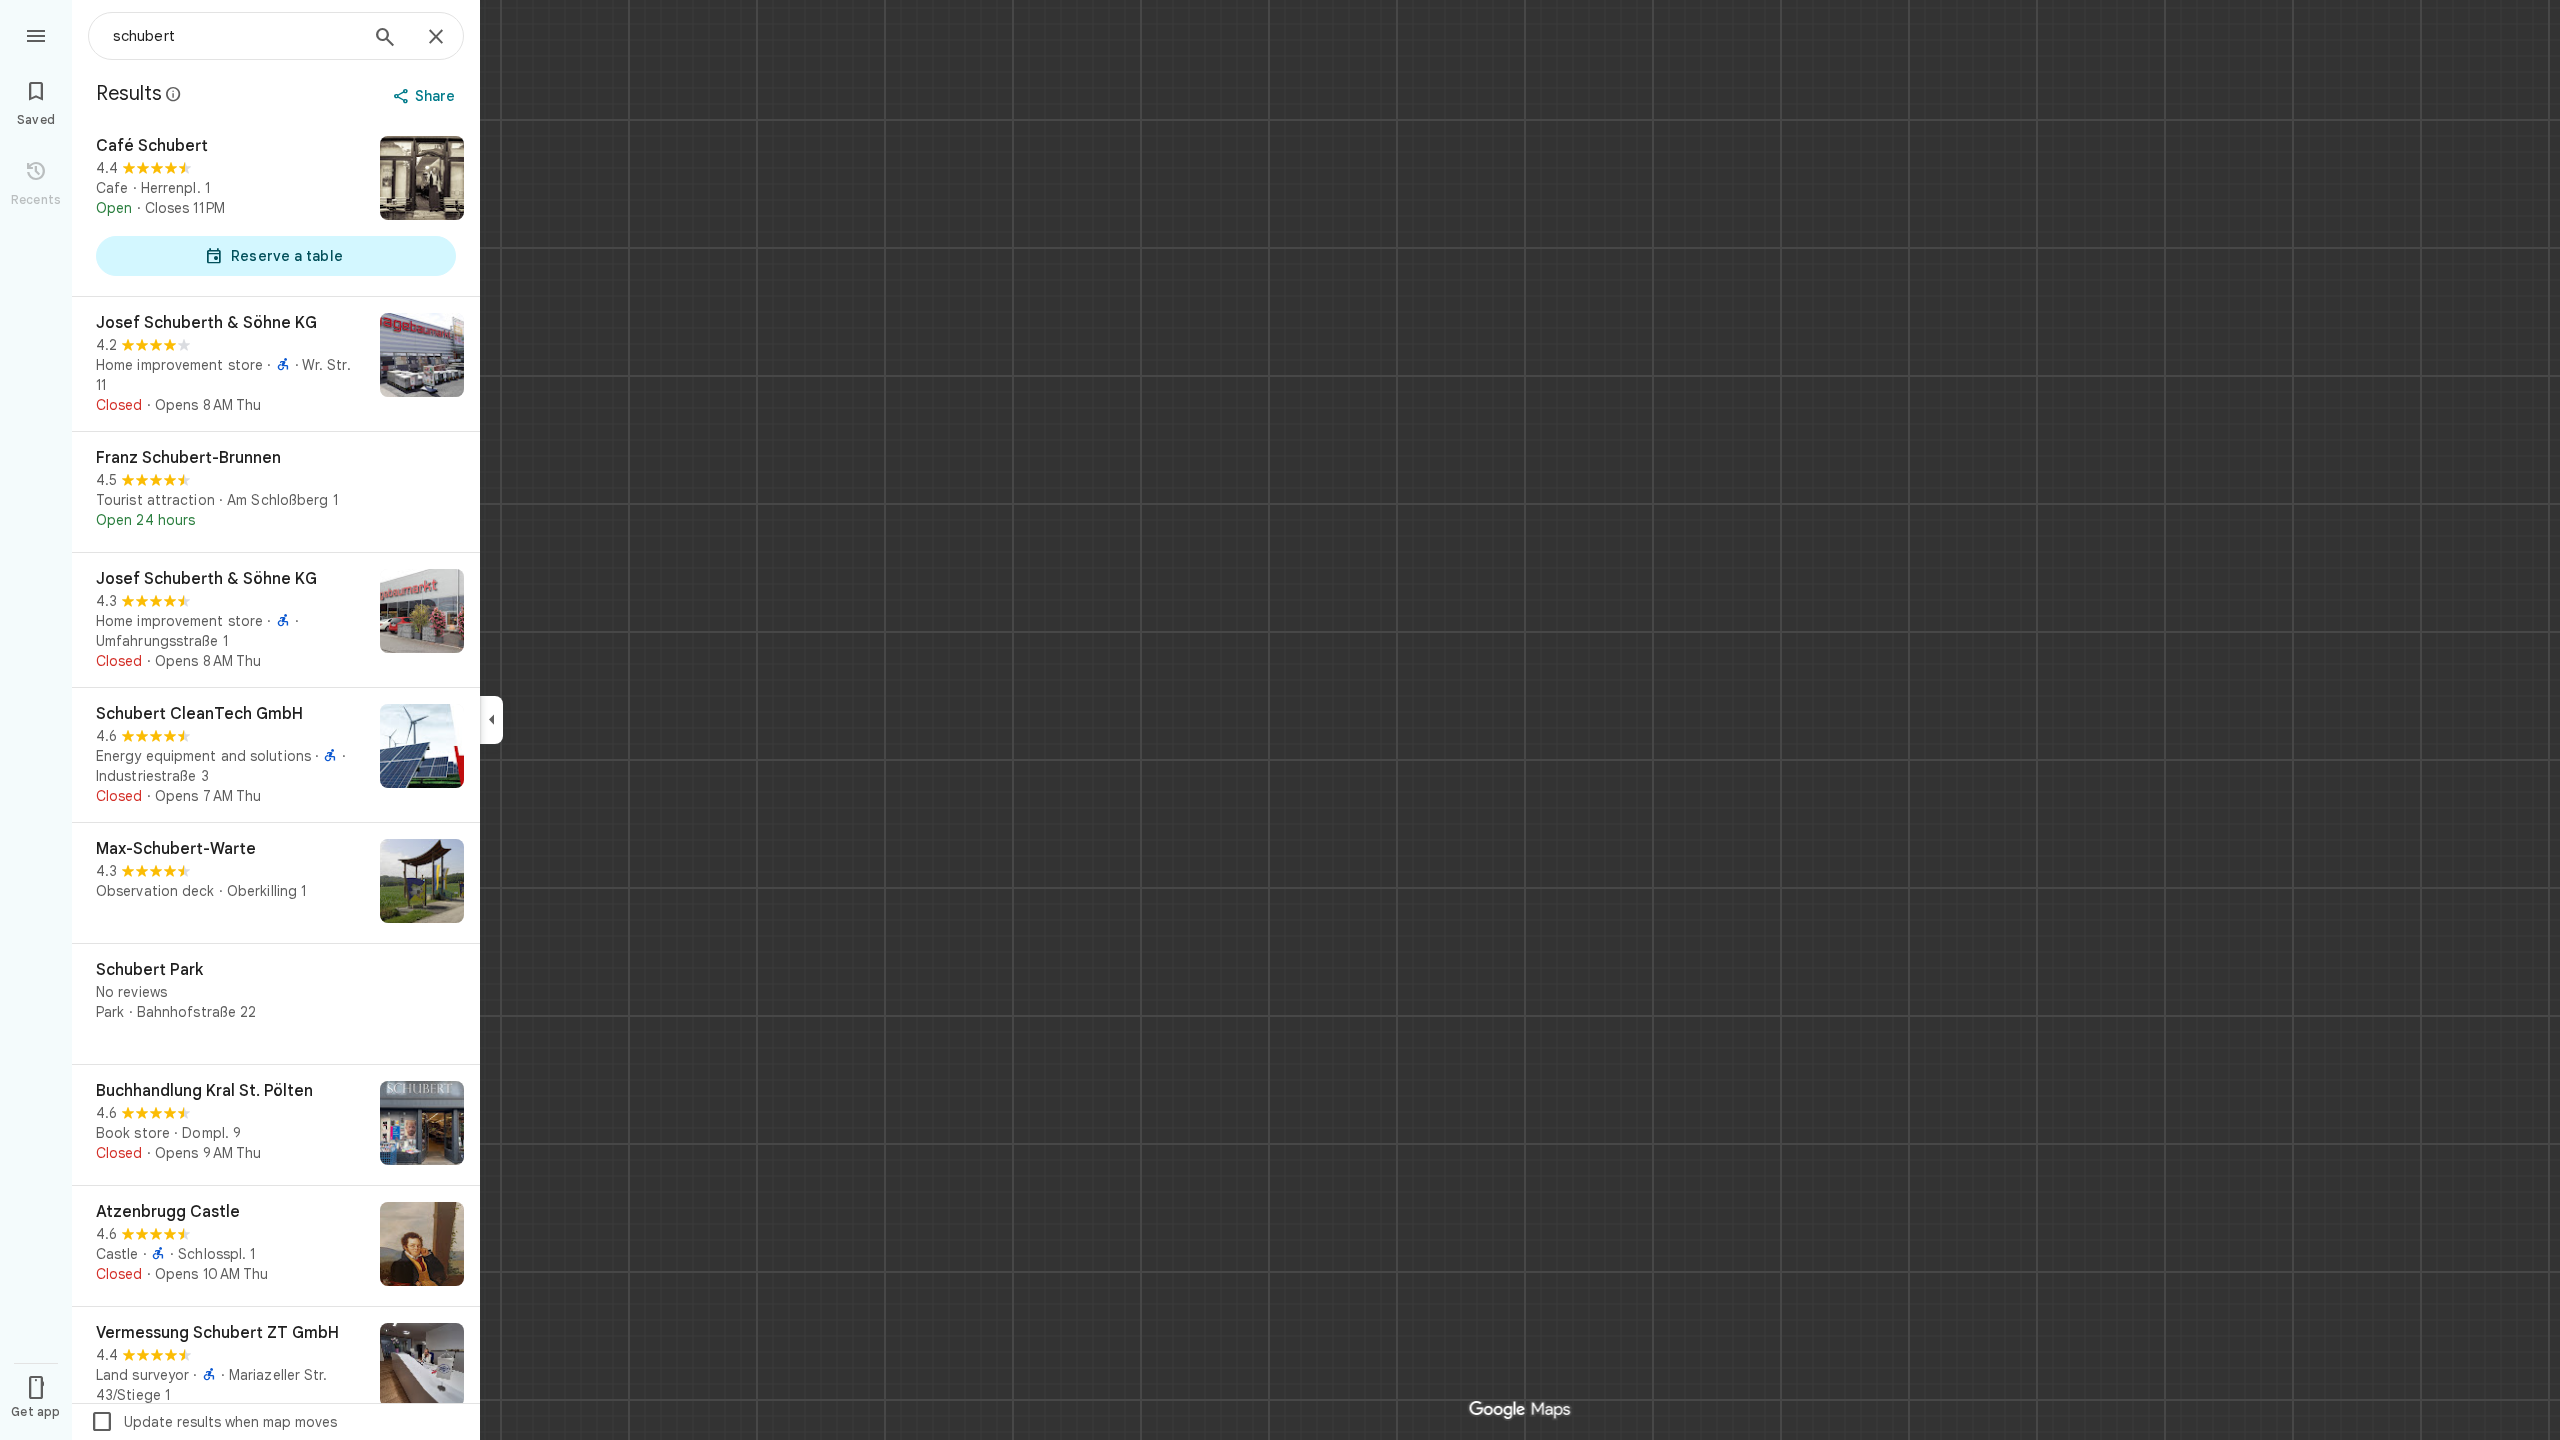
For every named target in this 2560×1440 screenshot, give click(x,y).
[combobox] (235, 36)
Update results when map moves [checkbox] (213, 1422)
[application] (1280, 720)
